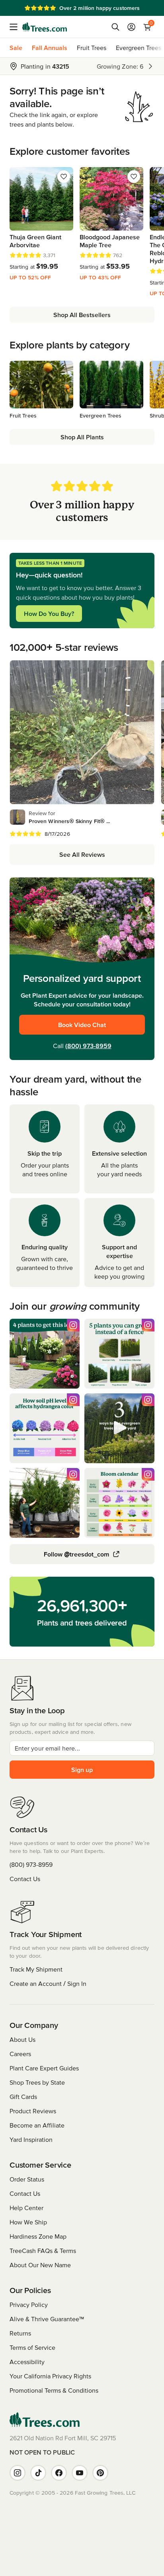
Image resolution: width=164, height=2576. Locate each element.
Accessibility (27, 2362)
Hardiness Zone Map (38, 2236)
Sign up (82, 1770)
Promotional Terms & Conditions (54, 2390)
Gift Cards (23, 2097)
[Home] (45, 27)
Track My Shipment (36, 1969)
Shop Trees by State (37, 2082)
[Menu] (16, 27)
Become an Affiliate (37, 2125)
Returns (20, 2333)
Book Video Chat (82, 1025)
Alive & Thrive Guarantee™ (47, 2319)
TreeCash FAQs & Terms (43, 2251)
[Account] (131, 27)
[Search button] (115, 27)
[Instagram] (18, 2473)
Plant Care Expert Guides (44, 2068)
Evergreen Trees (139, 48)
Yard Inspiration (31, 2139)
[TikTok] (38, 2473)
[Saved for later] (64, 177)
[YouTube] (80, 2473)
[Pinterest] (100, 2473)
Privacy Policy (29, 2305)
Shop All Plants (82, 437)
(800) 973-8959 (88, 1046)
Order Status (27, 2179)
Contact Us (25, 1879)
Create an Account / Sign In (48, 1983)
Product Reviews (33, 2111)
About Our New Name (40, 2265)
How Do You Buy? (49, 614)
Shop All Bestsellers (82, 315)
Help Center (26, 2208)
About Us (22, 2039)
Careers (20, 2054)
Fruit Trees (92, 48)
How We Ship (28, 2222)
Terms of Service (32, 2347)
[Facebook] (59, 2473)
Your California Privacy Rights (50, 2376)
